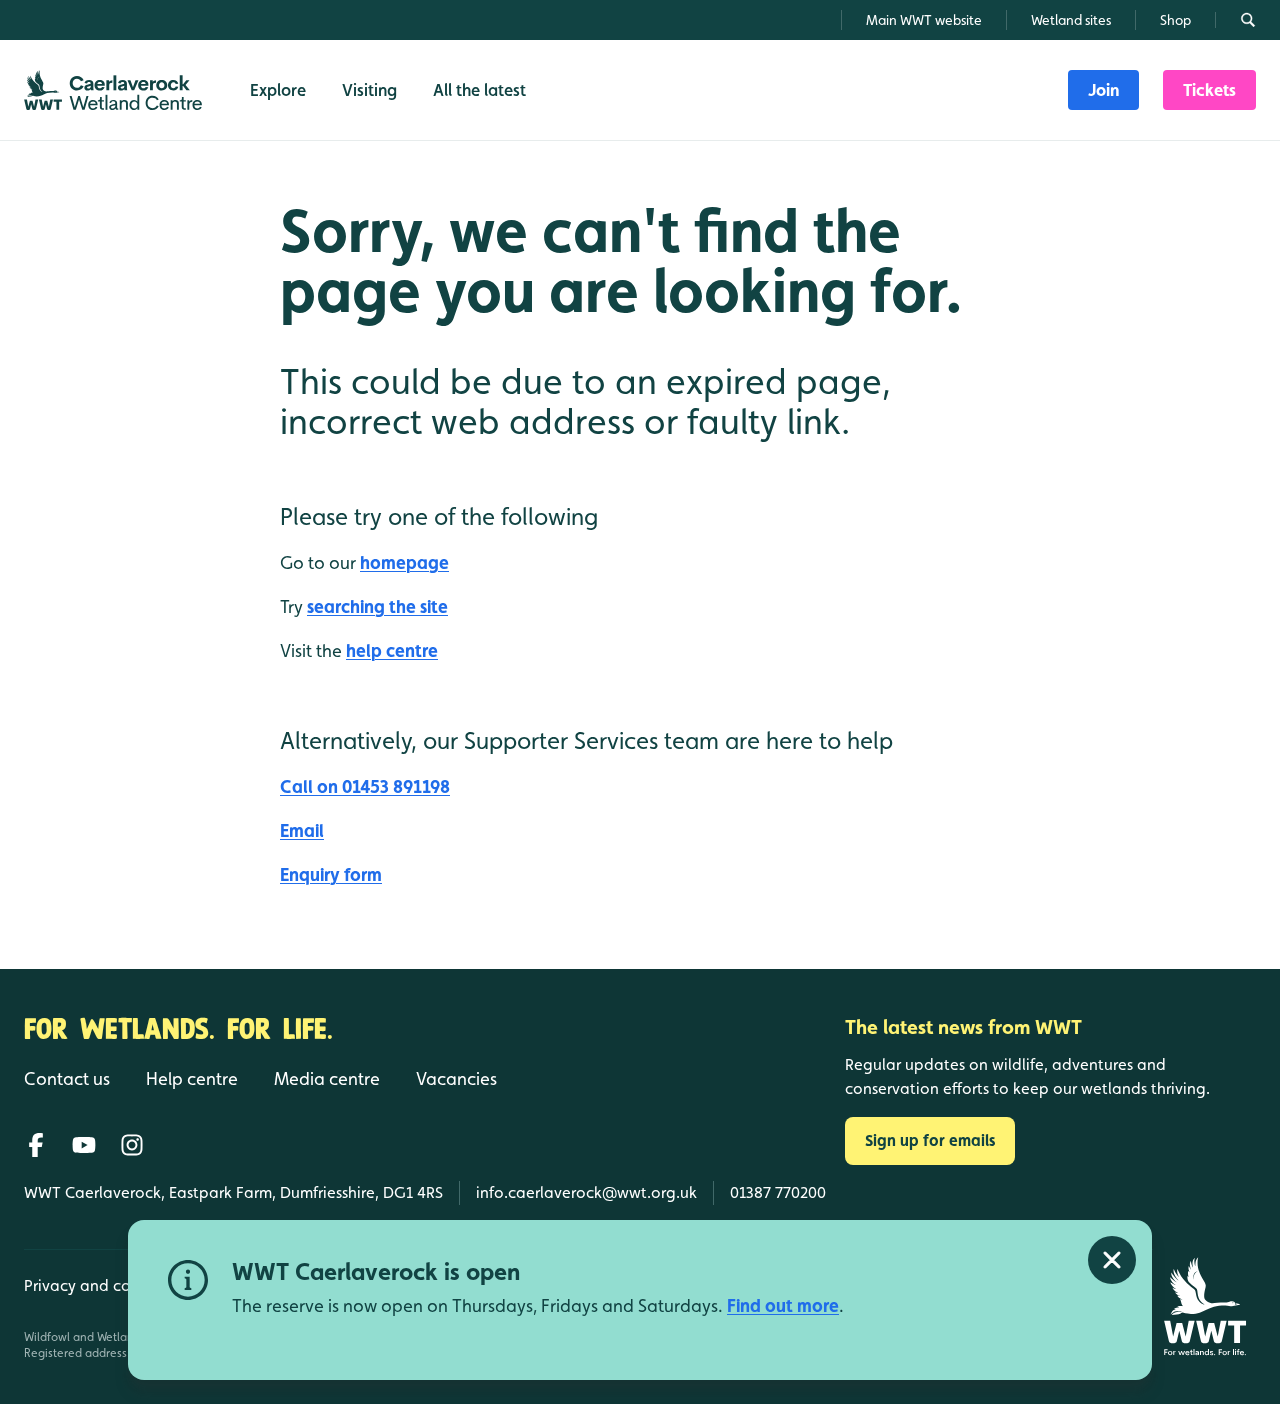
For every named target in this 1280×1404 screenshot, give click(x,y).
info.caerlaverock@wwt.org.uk (586, 1192)
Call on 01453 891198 (365, 786)
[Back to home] (1204, 1306)
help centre (392, 650)
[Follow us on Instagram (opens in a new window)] (132, 1145)
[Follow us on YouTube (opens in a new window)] (84, 1145)
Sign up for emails (930, 1140)
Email (302, 830)
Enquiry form (331, 874)
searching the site (377, 606)
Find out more (783, 1305)
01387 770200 (778, 1192)
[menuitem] (1103, 90)
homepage (404, 562)
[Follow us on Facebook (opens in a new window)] (36, 1145)
